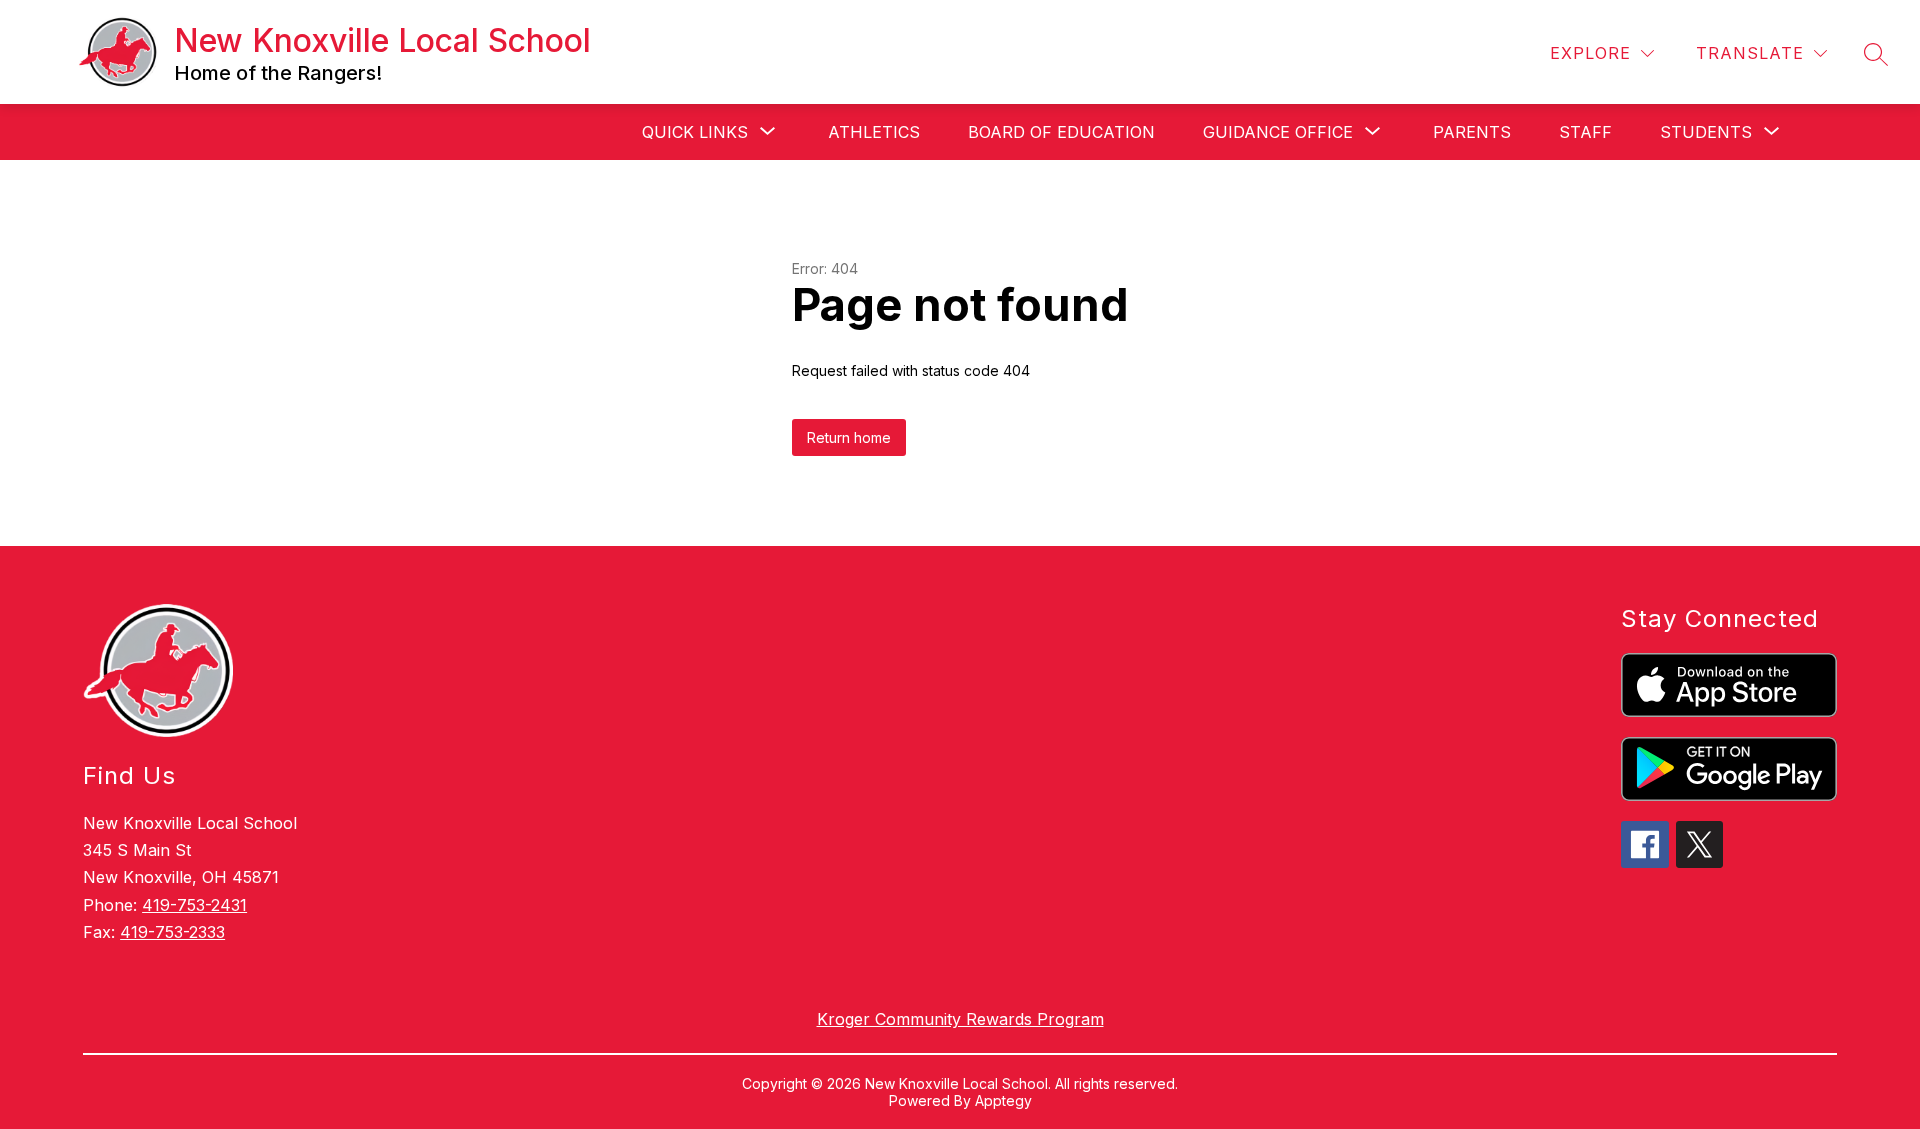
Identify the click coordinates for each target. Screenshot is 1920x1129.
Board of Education (1061, 132)
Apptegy (1003, 1100)
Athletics (874, 132)
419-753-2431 (194, 905)
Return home (849, 437)
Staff (1585, 132)
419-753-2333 (172, 932)
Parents (1472, 132)
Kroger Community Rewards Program (960, 1019)
